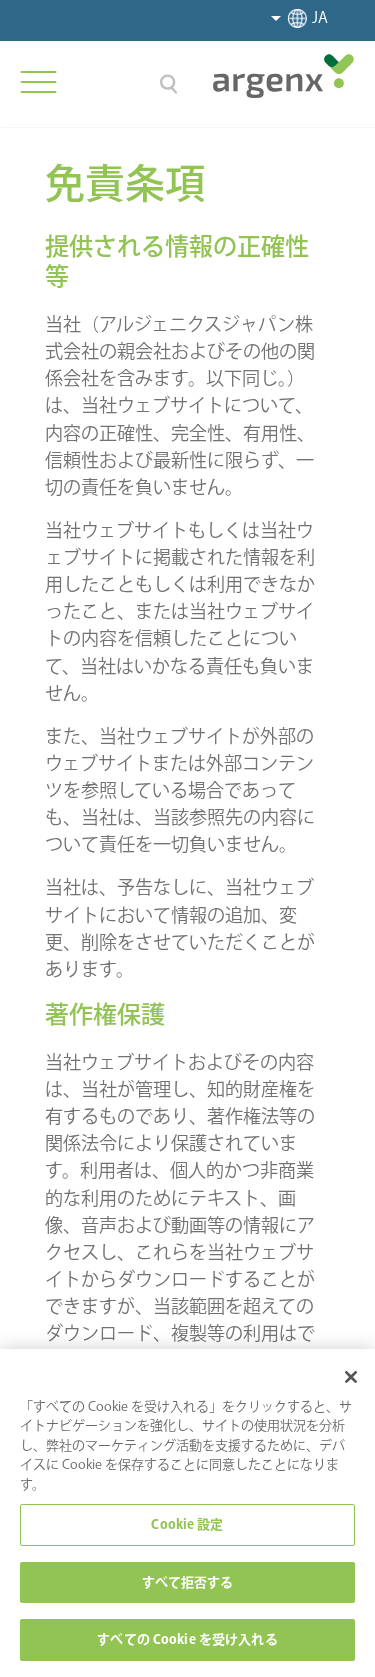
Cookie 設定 (187, 1524)
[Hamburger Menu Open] (38, 82)
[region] (187, 1513)
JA (320, 17)
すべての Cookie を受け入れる (187, 1639)
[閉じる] (351, 1377)
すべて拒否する (188, 1582)
